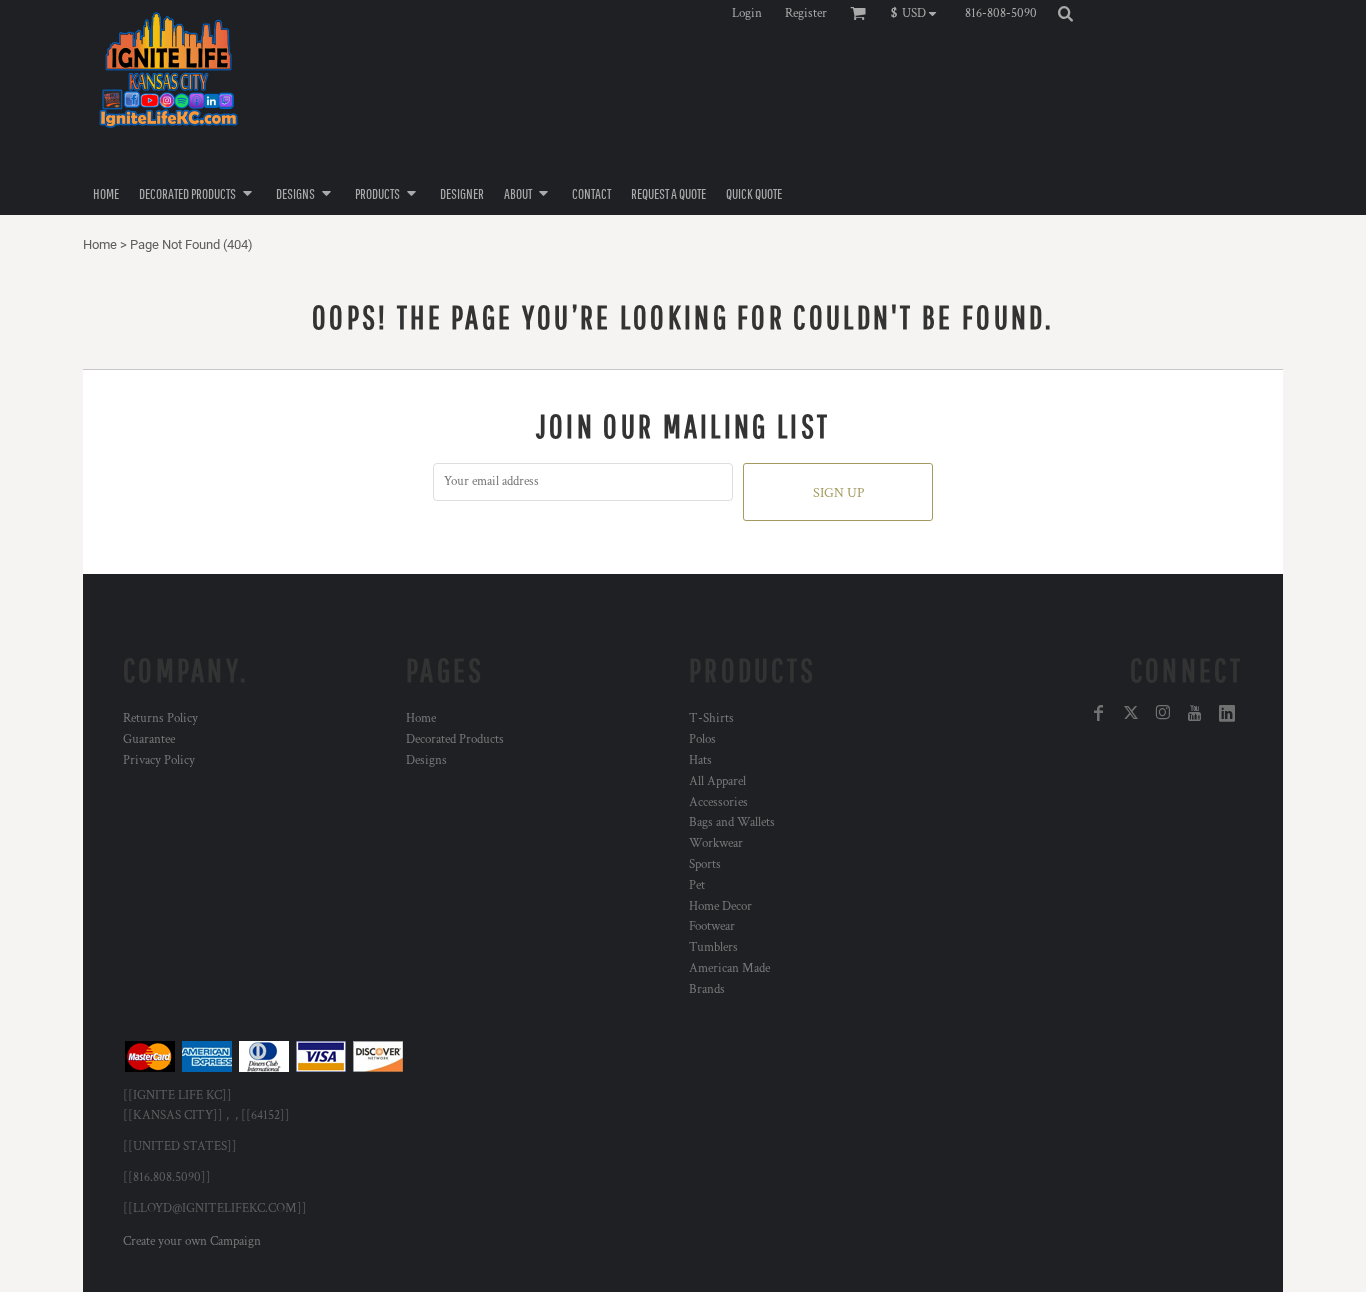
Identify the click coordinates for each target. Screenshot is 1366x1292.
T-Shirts (711, 718)
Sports (705, 864)
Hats (700, 760)
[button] (918, 13)
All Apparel (717, 781)
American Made (729, 968)
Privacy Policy (159, 760)
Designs (426, 760)
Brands (707, 989)
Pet (697, 885)
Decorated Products (455, 739)
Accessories (718, 802)
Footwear (712, 926)
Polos (702, 739)
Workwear (716, 843)
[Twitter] (1131, 713)
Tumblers (713, 947)
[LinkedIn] (1227, 713)
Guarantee (149, 739)
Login (747, 13)
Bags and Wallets (732, 822)
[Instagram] (1163, 713)
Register (806, 13)
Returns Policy (160, 718)
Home (100, 244)
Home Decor (720, 906)
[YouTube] (1195, 713)
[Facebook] (1099, 713)
